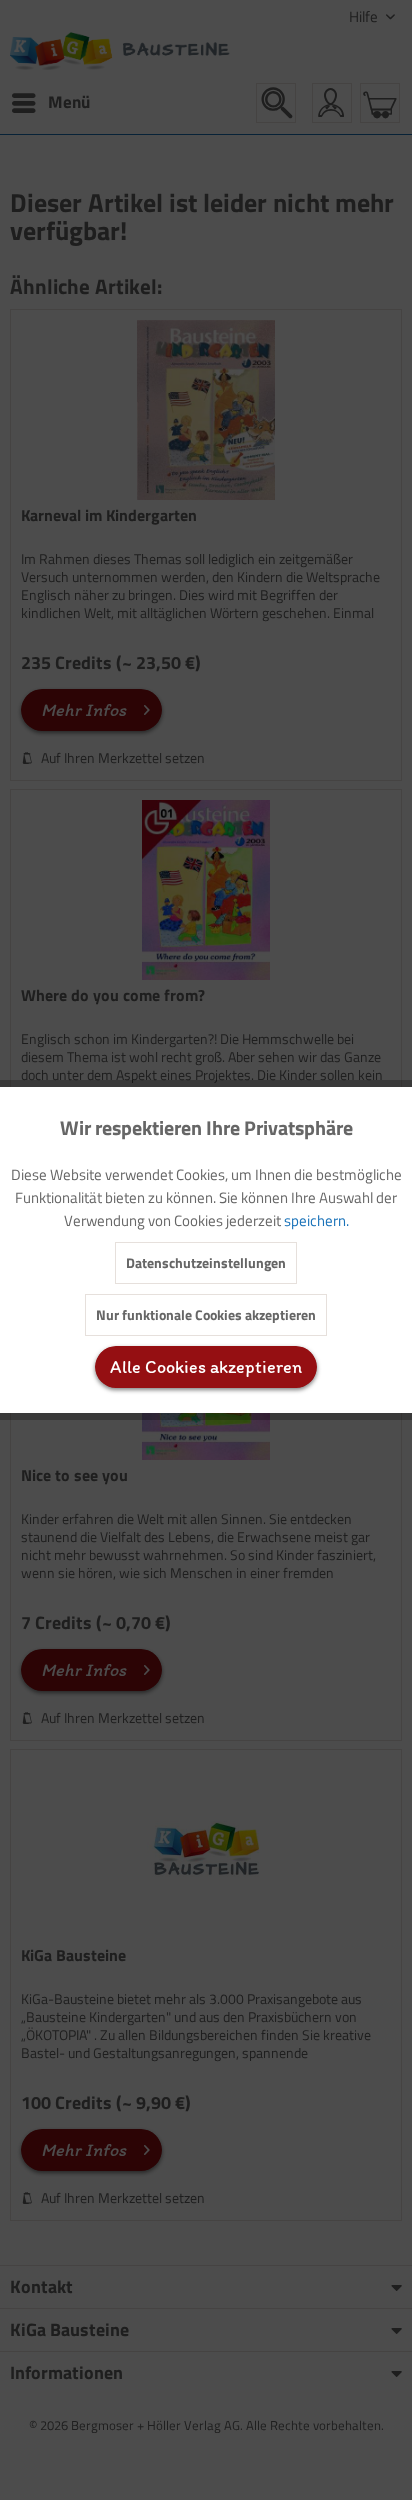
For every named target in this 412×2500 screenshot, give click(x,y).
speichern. (316, 1220)
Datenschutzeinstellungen (206, 1262)
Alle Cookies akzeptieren (206, 1367)
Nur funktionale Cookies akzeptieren (206, 1314)
